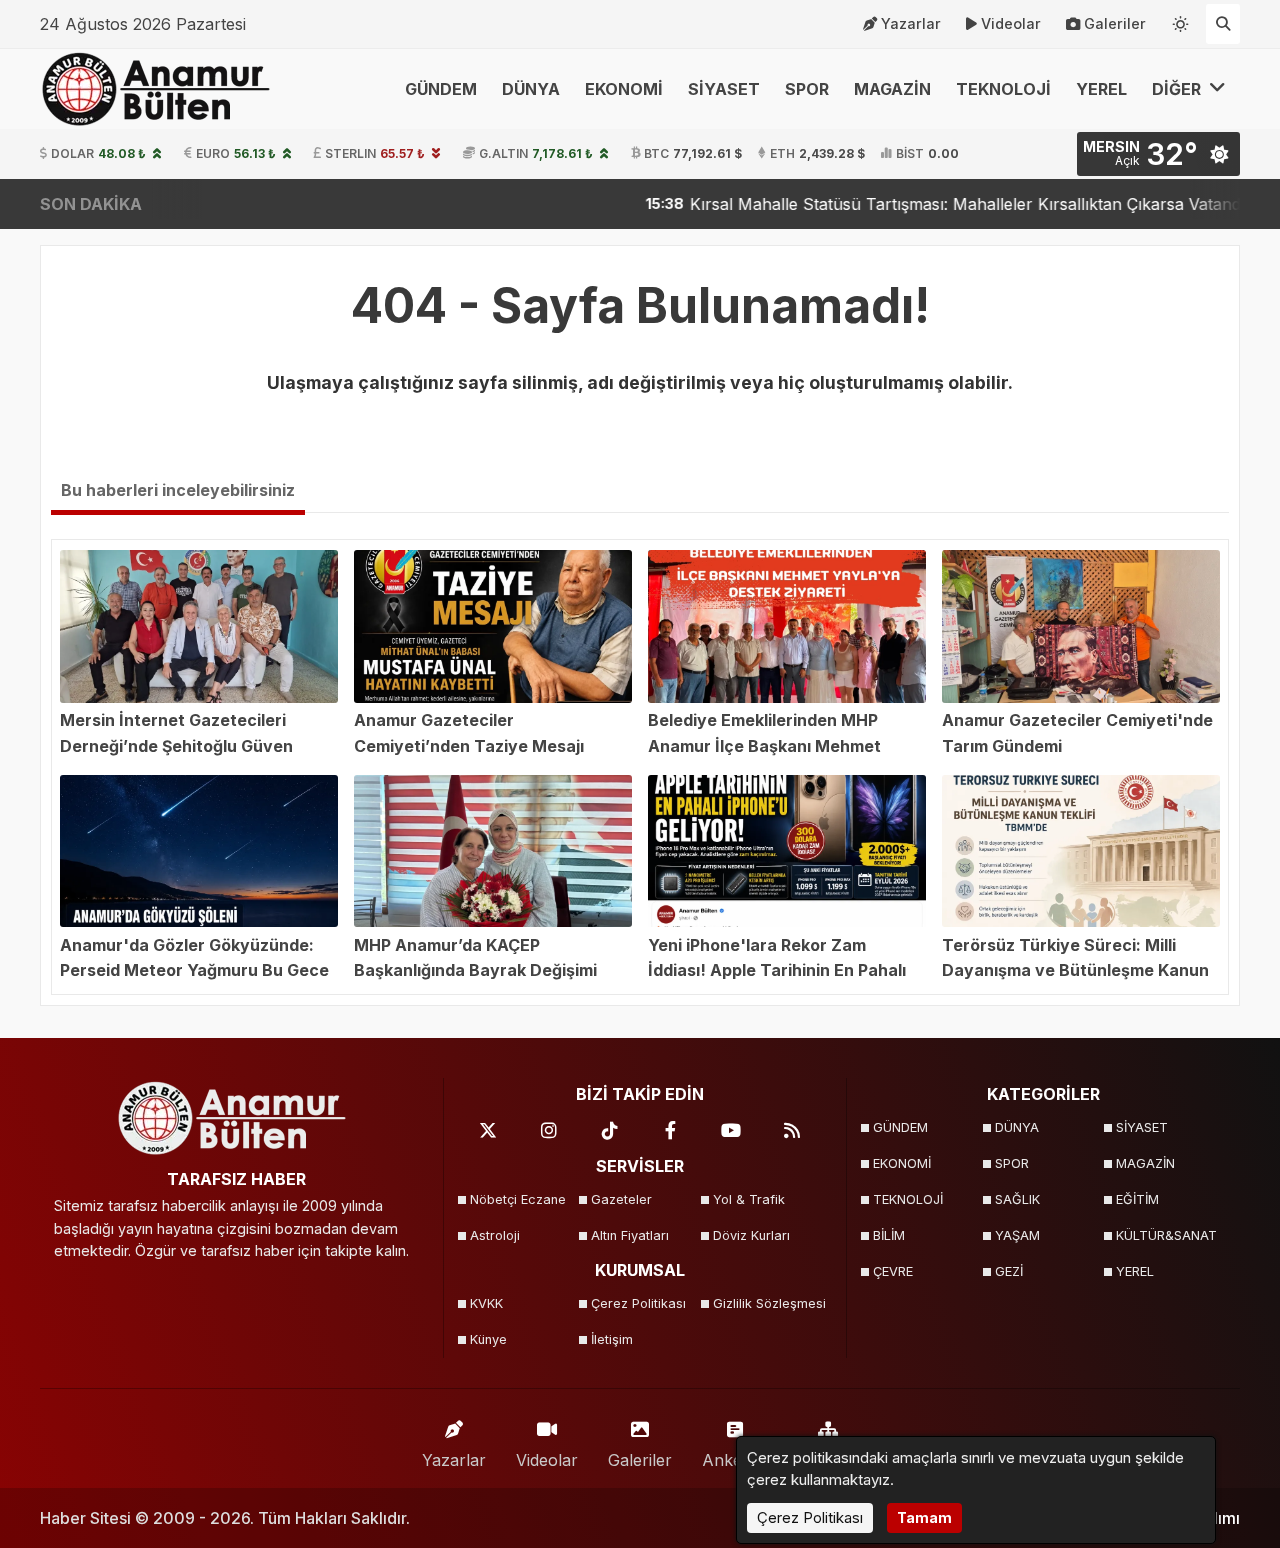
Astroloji (495, 1235)
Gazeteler (621, 1199)
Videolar (1011, 23)
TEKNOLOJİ (1003, 89)
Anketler (734, 1460)
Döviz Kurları (751, 1235)
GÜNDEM (441, 89)
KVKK (486, 1303)
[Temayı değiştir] (1181, 20)
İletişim (612, 1339)
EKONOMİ (624, 89)
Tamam (924, 1517)
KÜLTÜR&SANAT (1166, 1235)
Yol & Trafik (749, 1199)
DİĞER (1178, 89)
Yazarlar (911, 23)
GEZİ (1009, 1271)
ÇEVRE (893, 1271)
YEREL (1101, 89)
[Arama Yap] (1223, 24)
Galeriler (1115, 23)
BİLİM (889, 1235)
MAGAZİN (892, 89)
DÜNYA (531, 89)
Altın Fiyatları (630, 1235)
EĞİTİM (1137, 1199)
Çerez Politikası (638, 1303)
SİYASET (724, 89)
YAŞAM (1017, 1235)
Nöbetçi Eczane (518, 1199)
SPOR (807, 89)
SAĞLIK (1017, 1199)
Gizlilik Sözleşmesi (767, 1303)
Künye (488, 1339)
